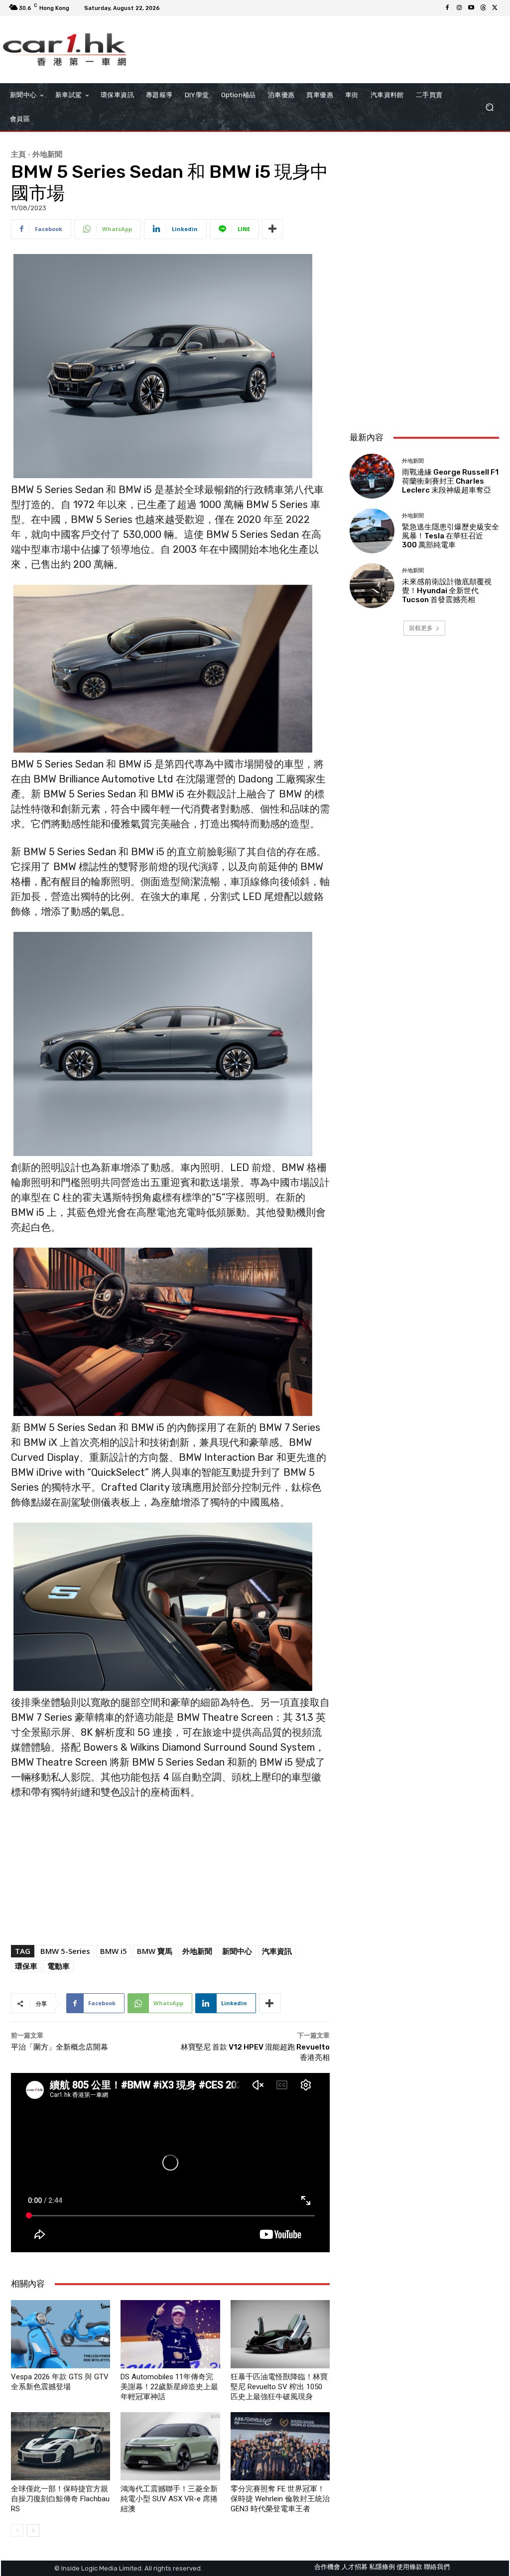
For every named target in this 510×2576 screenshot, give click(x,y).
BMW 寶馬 (155, 1951)
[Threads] (483, 8)
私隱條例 (382, 2567)
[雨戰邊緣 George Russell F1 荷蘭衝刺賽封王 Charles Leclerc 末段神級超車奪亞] (372, 476)
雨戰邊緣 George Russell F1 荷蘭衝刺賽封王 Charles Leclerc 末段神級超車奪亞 (450, 481)
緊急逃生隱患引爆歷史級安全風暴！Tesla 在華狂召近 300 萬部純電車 (450, 536)
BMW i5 (114, 1951)
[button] (489, 107)
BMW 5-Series (65, 1951)
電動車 (59, 1966)
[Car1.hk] (64, 50)
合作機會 (327, 2567)
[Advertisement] (424, 358)
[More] (272, 229)
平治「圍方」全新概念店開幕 (60, 2047)
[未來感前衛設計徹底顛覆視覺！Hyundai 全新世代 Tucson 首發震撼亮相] (372, 586)
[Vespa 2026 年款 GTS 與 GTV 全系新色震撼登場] (61, 2334)
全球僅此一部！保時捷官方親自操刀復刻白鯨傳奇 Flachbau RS (60, 2499)
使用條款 (409, 2567)
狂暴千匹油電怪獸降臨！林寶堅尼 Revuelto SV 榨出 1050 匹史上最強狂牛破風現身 (279, 2387)
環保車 (26, 1966)
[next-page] (33, 2530)
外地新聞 (47, 154)
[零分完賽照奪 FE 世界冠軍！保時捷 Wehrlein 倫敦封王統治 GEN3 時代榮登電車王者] (280, 2446)
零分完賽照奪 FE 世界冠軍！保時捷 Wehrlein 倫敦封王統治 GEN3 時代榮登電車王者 (280, 2499)
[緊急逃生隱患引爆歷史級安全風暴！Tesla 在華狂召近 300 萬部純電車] (372, 531)
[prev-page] (17, 2530)
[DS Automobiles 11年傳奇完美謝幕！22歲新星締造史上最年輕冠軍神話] (170, 2334)
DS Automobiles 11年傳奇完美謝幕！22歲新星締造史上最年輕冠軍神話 (169, 2387)
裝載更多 (421, 628)
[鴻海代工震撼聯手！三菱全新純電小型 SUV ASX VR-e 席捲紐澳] (170, 2446)
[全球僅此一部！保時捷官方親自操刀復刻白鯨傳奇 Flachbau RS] (61, 2446)
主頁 (18, 154)
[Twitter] (495, 8)
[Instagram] (459, 8)
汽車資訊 (277, 1951)
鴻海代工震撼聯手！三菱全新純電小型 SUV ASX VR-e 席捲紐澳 (169, 2499)
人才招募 (355, 2567)
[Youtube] (471, 8)
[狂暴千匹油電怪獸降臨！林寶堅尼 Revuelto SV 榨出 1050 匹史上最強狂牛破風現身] (280, 2334)
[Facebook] (447, 8)
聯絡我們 (437, 2567)
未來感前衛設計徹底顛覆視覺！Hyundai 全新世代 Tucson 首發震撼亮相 (447, 591)
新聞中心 (237, 1951)
